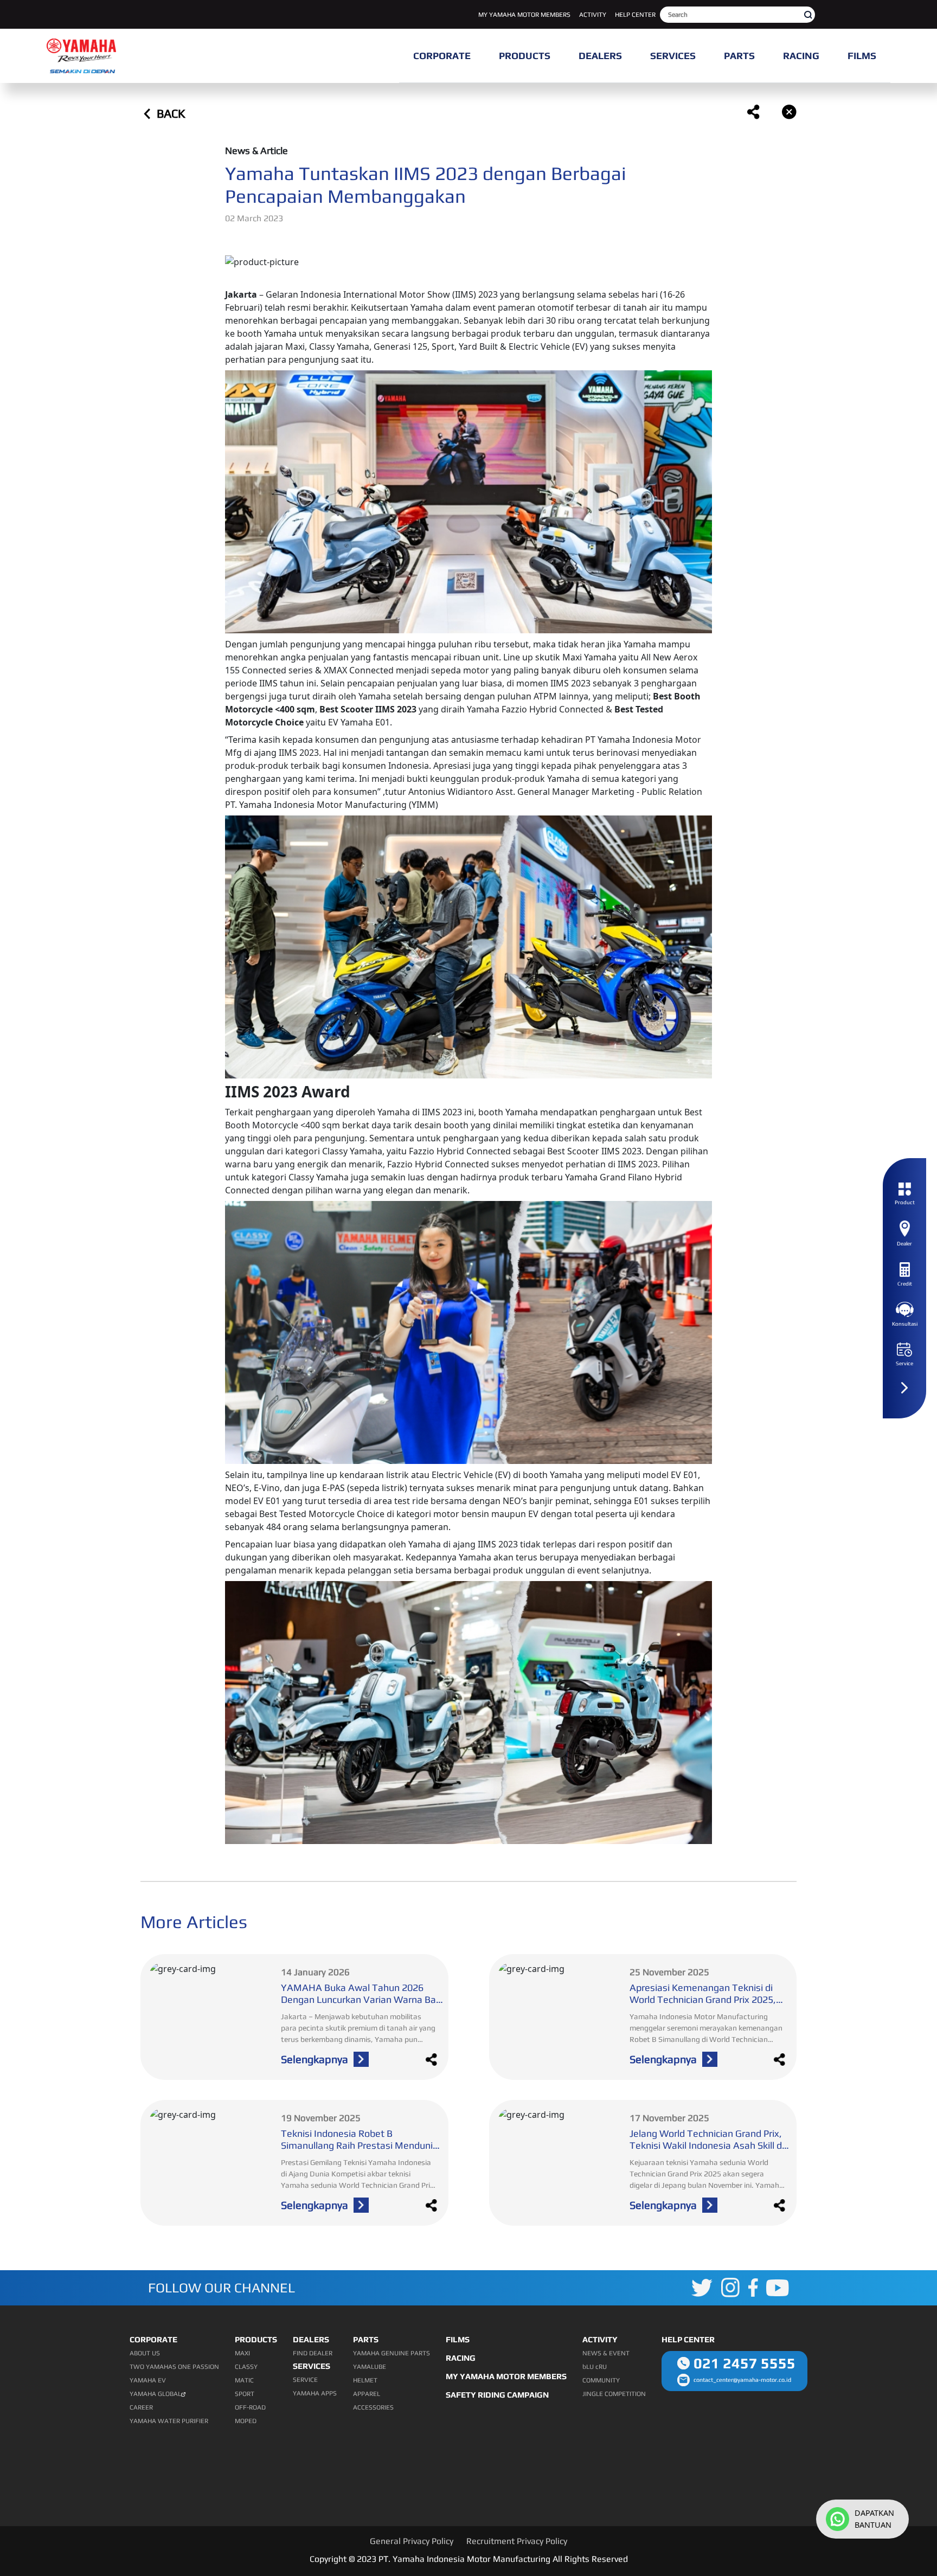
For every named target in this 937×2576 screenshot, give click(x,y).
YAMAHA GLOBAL (155, 2394)
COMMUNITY (601, 2380)
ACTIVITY (593, 15)
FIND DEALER (313, 2353)
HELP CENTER (635, 15)
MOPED (246, 2421)
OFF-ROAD (250, 2407)
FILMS (458, 2339)
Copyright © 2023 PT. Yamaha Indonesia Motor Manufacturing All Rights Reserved (469, 2559)
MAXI (242, 2353)
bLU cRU (595, 2367)
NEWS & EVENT (606, 2353)
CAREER (141, 2407)
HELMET (365, 2380)
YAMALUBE (370, 2367)
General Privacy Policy (412, 2541)
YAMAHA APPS (315, 2393)
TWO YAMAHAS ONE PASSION (174, 2367)
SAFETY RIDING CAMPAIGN (497, 2395)
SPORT (245, 2394)
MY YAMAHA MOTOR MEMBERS (524, 15)
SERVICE (305, 2380)
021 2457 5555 (745, 2363)
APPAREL (367, 2394)
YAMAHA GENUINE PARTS (392, 2353)
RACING (461, 2358)
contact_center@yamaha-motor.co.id (742, 2380)
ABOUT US (145, 2353)
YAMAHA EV (148, 2380)
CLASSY (246, 2367)
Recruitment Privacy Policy (517, 2541)
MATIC (244, 2380)
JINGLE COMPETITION (614, 2394)
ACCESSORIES (373, 2407)
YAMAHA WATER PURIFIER (169, 2421)
